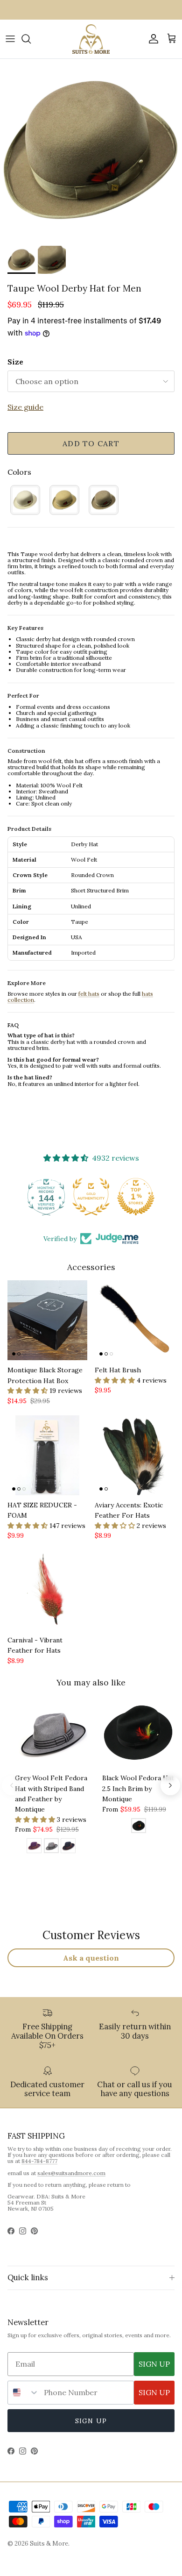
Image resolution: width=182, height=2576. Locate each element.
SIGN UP (154, 2364)
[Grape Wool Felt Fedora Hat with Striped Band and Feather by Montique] (34, 1847)
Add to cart (91, 443)
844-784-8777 (39, 2161)
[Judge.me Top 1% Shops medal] (136, 1197)
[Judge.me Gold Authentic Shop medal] (91, 1197)
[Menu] (10, 39)
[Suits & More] (91, 39)
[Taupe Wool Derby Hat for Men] (104, 500)
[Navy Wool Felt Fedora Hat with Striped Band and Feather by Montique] (68, 1847)
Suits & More (49, 2544)
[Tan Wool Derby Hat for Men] (64, 500)
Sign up (91, 2421)
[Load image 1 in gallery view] (91, 150)
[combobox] (24, 2393)
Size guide (25, 407)
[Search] (31, 39)
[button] (28, 1391)
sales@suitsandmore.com (71, 2173)
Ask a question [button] (91, 1958)
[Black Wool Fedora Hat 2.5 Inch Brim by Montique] (139, 1827)
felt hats (89, 994)
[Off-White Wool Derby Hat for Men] (25, 500)
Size (15, 362)
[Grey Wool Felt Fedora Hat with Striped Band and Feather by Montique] (51, 1847)
